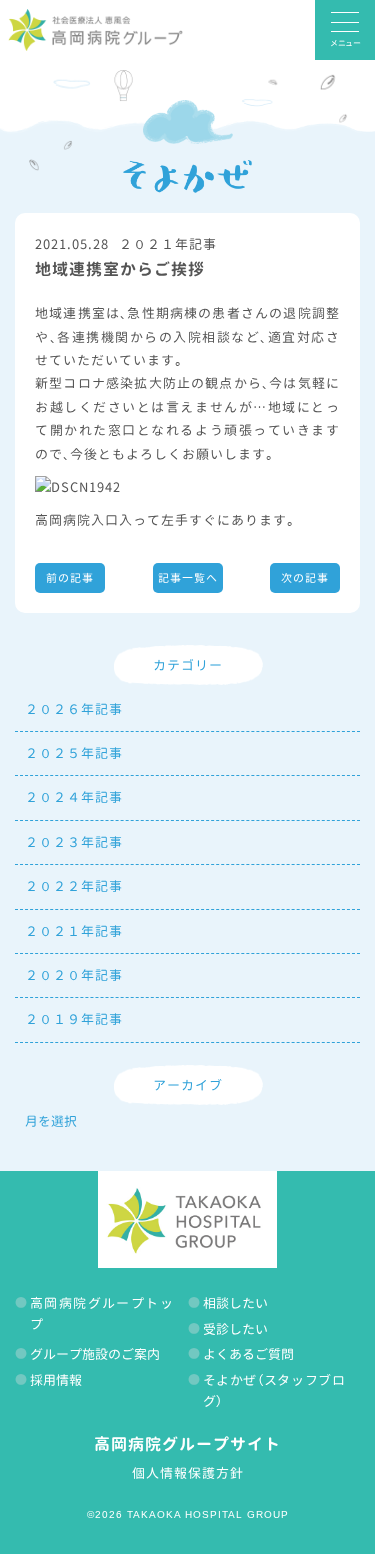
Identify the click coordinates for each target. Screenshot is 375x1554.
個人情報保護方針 (188, 1473)
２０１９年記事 (74, 1019)
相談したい (235, 1303)
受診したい (235, 1329)
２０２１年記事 (168, 244)
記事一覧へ (188, 578)
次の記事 (305, 578)
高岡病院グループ (95, 30)
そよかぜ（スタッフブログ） (274, 1390)
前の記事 (70, 578)
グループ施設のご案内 (95, 1354)
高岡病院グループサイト (187, 1444)
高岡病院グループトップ (101, 1313)
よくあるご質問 (248, 1354)
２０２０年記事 (74, 975)
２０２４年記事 (74, 797)
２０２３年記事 (74, 842)
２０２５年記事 (74, 753)
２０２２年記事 (74, 886)
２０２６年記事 (74, 709)
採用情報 (56, 1380)
